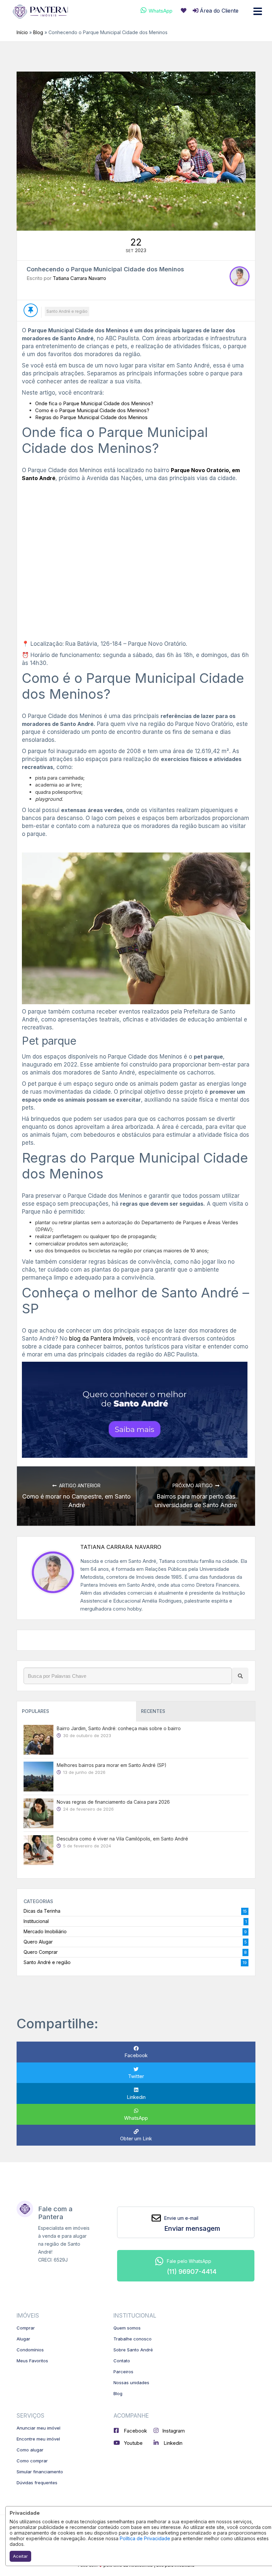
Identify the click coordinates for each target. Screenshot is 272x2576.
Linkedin (172, 2443)
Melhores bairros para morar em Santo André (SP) (112, 1765)
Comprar (26, 2328)
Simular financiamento (40, 2472)
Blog (38, 32)
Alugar (23, 2339)
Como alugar (30, 2450)
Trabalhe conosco (133, 2339)
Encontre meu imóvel (38, 2439)
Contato (122, 2361)
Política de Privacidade (145, 2538)
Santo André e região (67, 311)
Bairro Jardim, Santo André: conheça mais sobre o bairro (119, 1728)
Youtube (133, 2443)
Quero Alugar (38, 1942)
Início (22, 32)
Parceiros (123, 2372)
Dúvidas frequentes (37, 2483)
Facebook (135, 2431)
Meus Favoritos (32, 2361)
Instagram (173, 2431)
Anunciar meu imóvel (38, 2428)
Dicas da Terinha (42, 1911)
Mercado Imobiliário (45, 1931)
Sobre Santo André (133, 2350)
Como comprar (32, 2461)
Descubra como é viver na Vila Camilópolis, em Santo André (122, 1839)
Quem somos (127, 2328)
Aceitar (20, 2556)
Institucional (36, 1921)
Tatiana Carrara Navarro (79, 278)
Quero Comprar (41, 1952)
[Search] (240, 1676)
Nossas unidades (131, 2383)
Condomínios (30, 2350)
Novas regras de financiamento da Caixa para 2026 (113, 1802)
